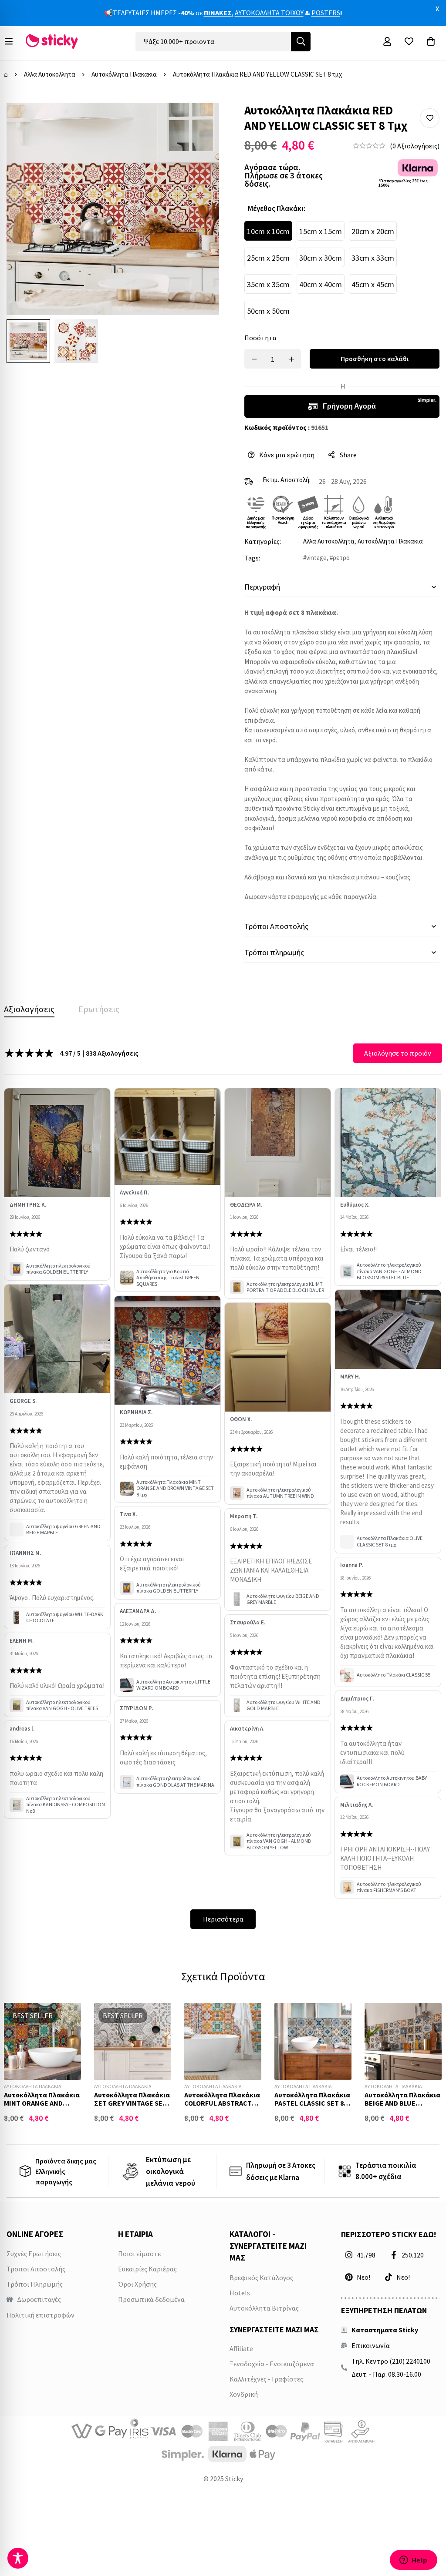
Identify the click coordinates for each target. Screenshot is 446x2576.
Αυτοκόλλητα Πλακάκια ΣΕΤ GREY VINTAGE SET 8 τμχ (132, 2103)
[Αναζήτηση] (301, 42)
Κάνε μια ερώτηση (287, 455)
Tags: (252, 558)
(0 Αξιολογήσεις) (415, 146)
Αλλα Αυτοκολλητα (50, 74)
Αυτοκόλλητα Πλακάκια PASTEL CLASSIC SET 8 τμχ (312, 2103)
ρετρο (341, 558)
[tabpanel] (223, 1486)
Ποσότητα (260, 338)
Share (348, 455)
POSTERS (326, 13)
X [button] (437, 9)
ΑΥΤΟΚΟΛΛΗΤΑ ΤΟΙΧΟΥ (269, 13)
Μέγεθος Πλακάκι (277, 208)
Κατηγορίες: (263, 541)
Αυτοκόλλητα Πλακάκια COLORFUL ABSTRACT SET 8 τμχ (222, 2103)
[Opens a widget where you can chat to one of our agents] (413, 2561)
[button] (430, 118)
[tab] (29, 1009)
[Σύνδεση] (387, 41)
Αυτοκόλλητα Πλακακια (124, 74)
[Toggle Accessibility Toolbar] (18, 2558)
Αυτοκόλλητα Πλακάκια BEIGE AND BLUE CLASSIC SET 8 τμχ (402, 2103)
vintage (316, 558)
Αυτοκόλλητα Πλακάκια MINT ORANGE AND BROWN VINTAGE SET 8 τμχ (42, 2107)
